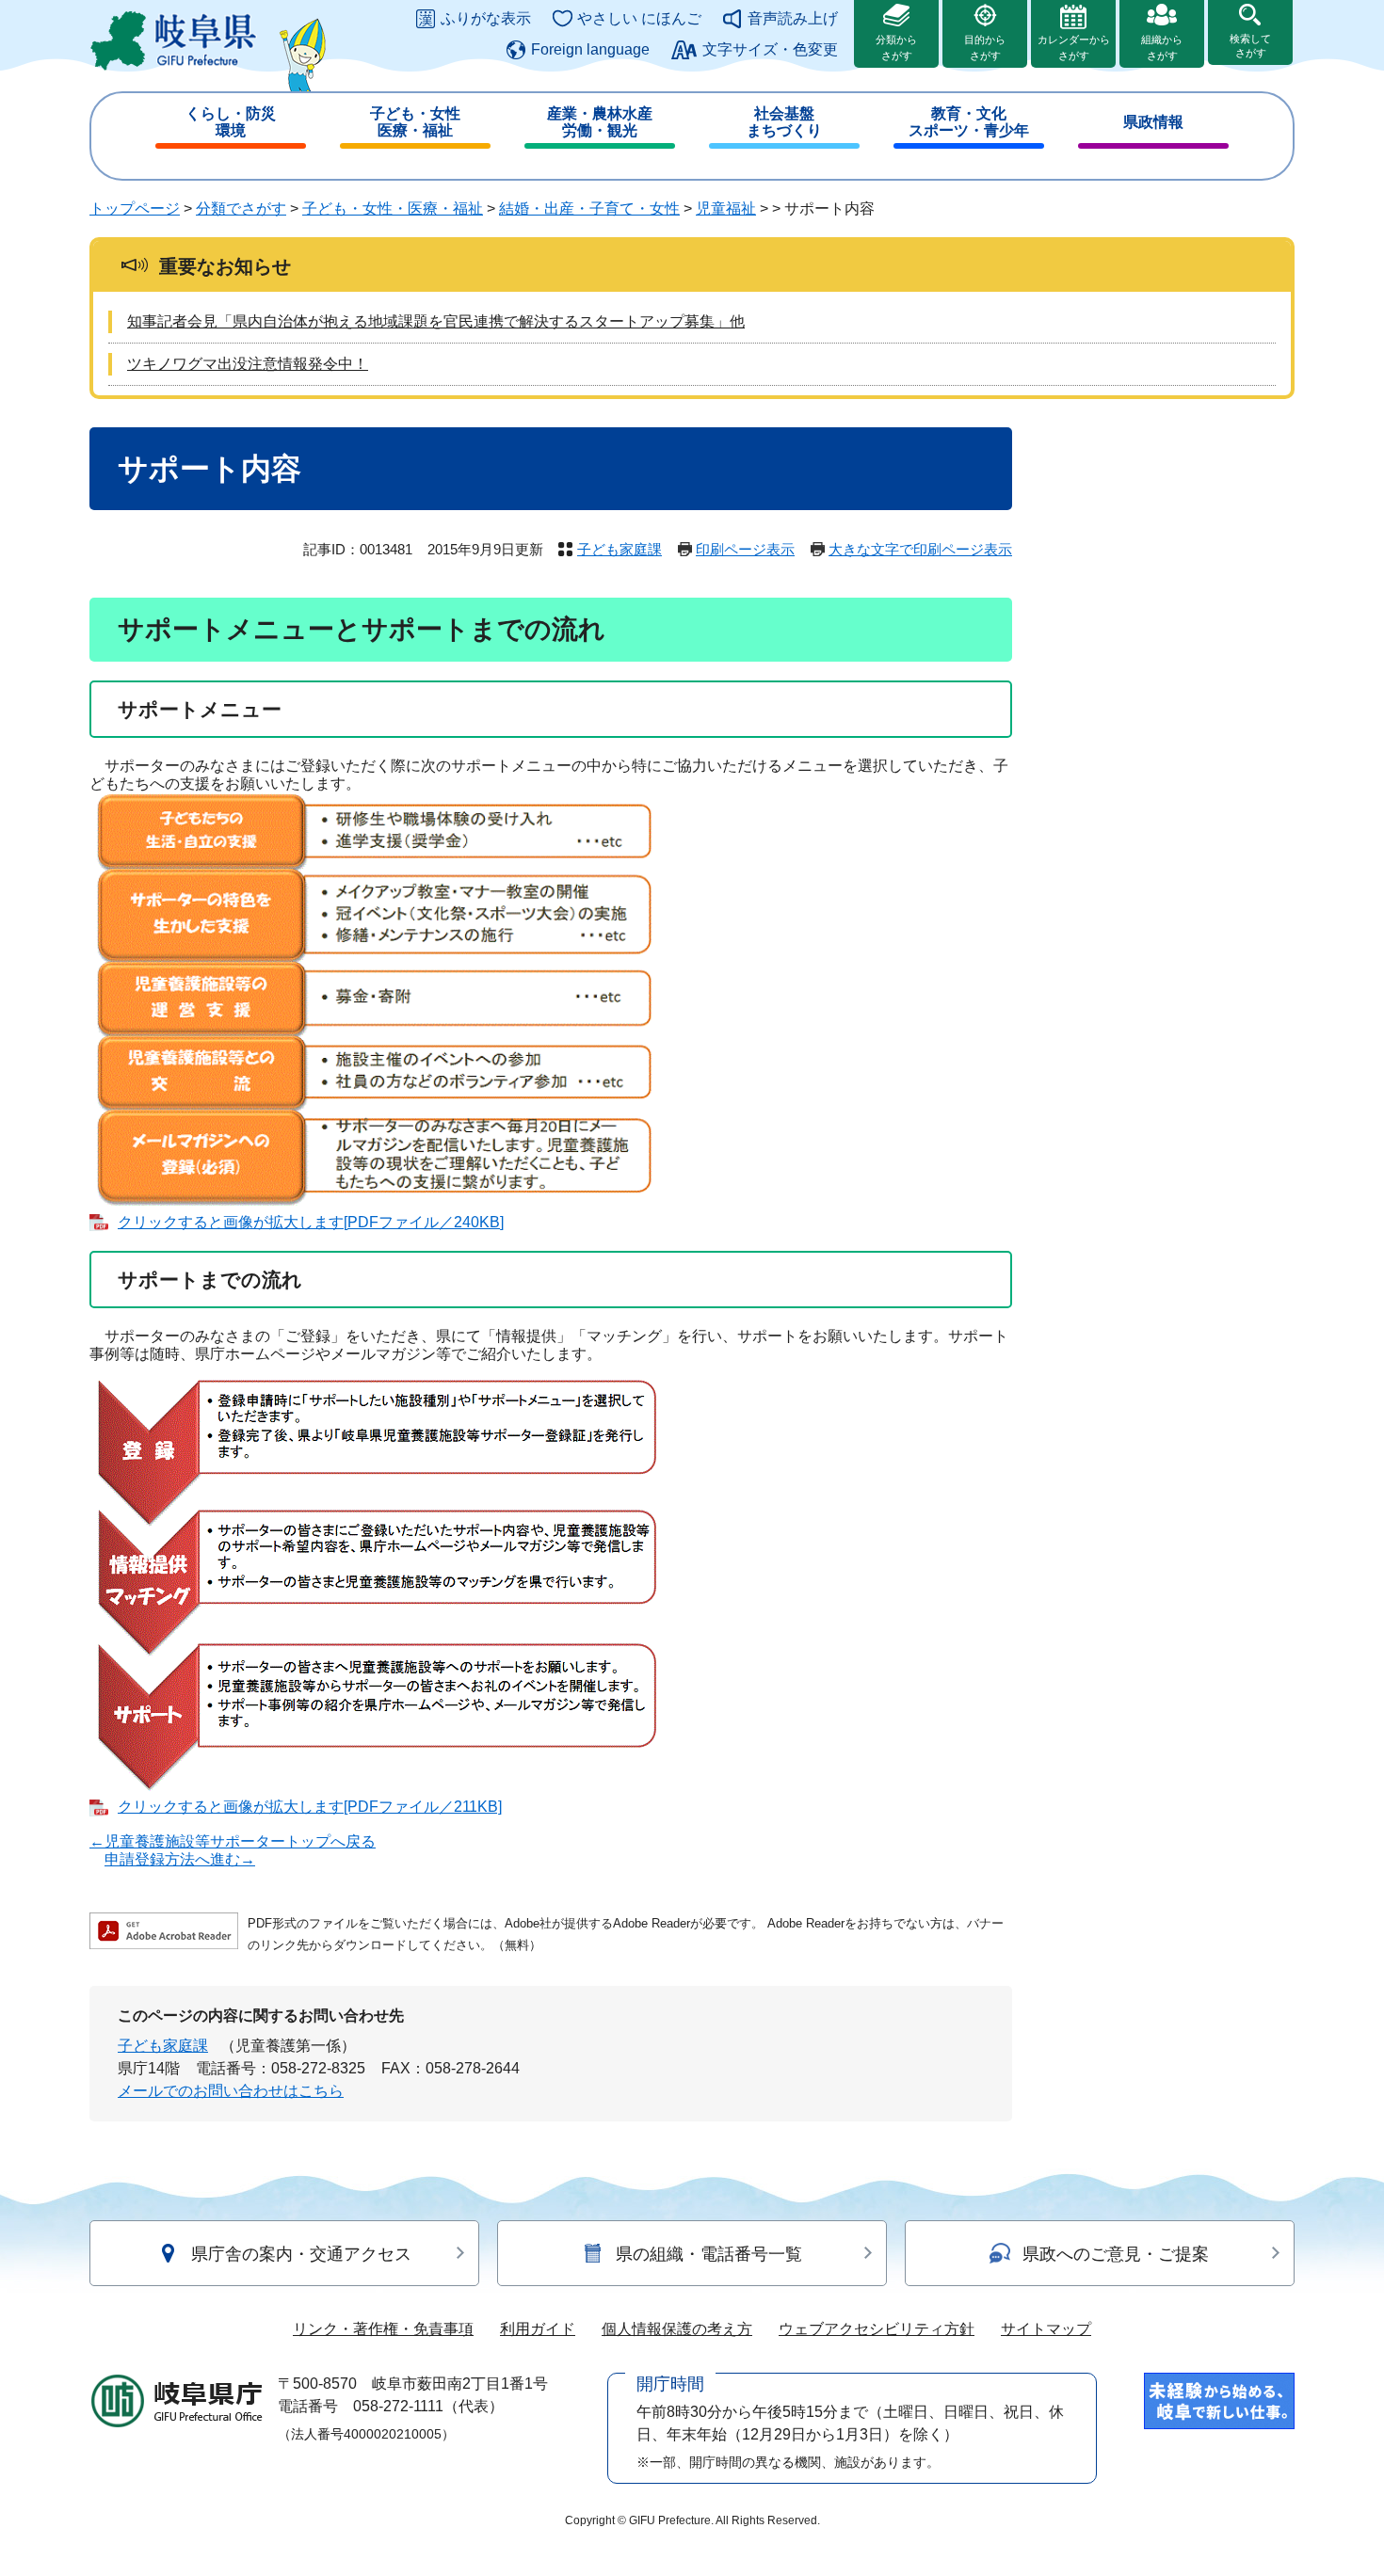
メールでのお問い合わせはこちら (231, 2091)
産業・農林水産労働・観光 (600, 122)
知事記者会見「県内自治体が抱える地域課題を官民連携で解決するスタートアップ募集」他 (436, 321)
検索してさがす (1250, 46)
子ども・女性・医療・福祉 (393, 208)
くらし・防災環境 (231, 122)
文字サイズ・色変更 (770, 49)
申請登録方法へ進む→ (180, 1859)
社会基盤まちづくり (784, 122)
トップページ (135, 208)
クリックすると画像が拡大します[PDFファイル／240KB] (311, 1222)
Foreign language (590, 49)
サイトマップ (1046, 2329)
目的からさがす (985, 48)
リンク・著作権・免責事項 (383, 2329)
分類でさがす (241, 208)
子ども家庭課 (620, 549)
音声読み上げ (793, 18)
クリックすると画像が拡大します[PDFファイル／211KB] (310, 1807)
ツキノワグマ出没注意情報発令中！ (248, 364)
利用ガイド (538, 2329)
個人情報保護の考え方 (677, 2329)
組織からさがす (1162, 48)
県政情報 (1153, 122)
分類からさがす (896, 48)
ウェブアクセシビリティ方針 (877, 2329)
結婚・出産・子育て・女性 (589, 208)
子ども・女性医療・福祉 (415, 122)
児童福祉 (726, 208)
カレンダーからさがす (1074, 48)
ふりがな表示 (486, 18)
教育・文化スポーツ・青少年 (969, 122)
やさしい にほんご (639, 18)
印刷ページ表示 (745, 549)
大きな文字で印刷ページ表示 (920, 549)
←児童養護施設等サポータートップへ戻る (233, 1841)
